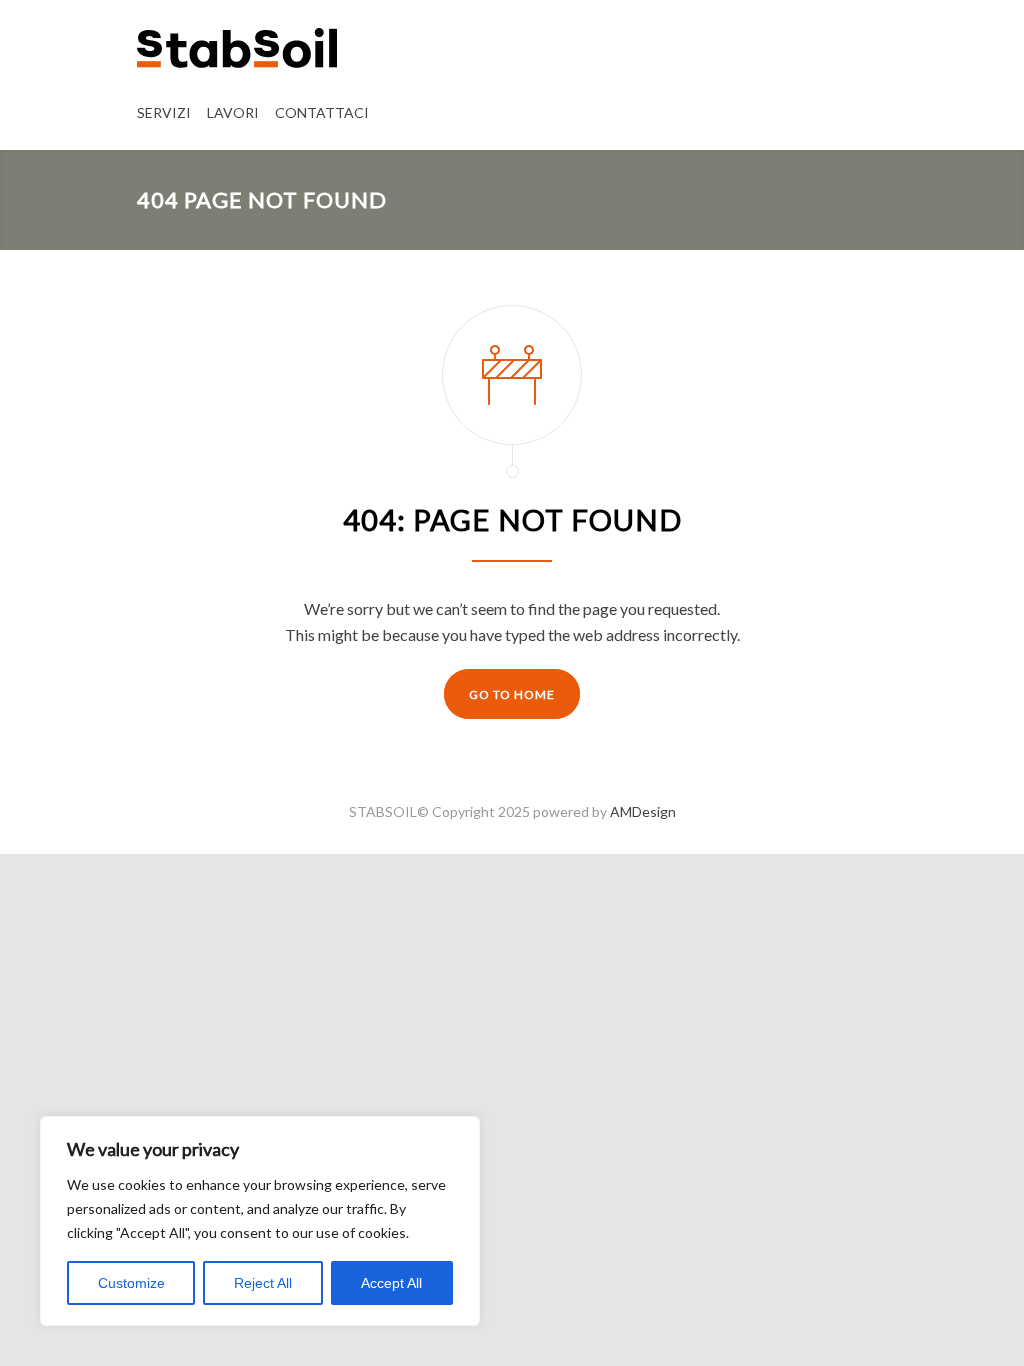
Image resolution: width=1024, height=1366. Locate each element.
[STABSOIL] (237, 47)
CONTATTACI (322, 112)
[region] (260, 1221)
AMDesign (643, 811)
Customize (131, 1283)
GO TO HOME (512, 694)
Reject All (263, 1283)
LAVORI (233, 112)
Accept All (391, 1283)
